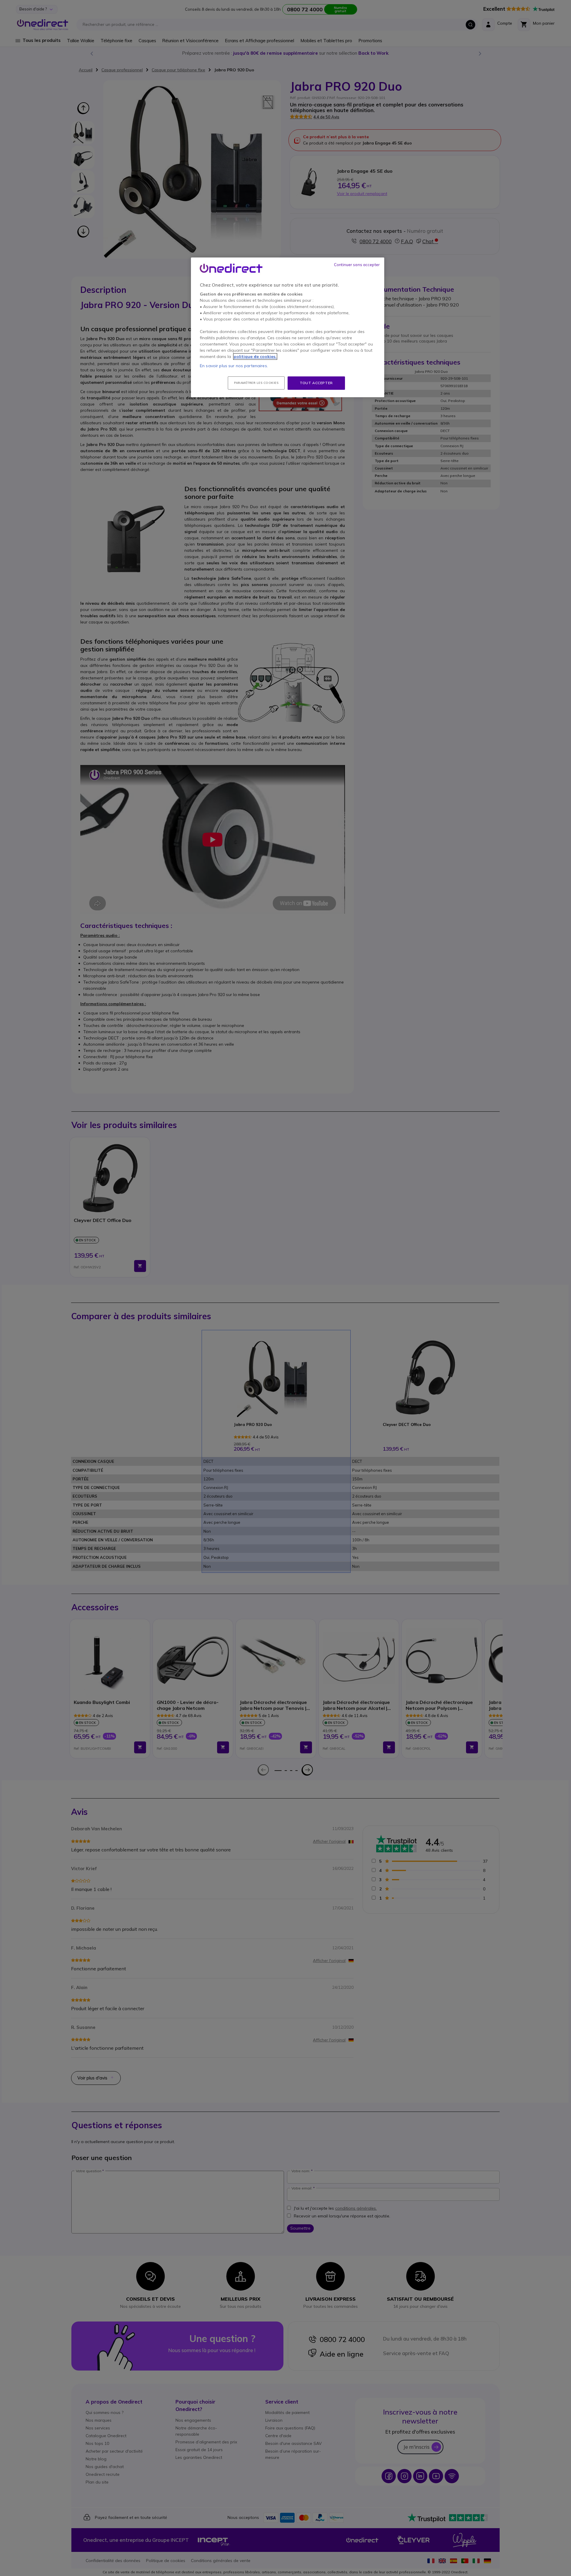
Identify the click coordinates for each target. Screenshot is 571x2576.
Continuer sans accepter (357, 265)
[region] (288, 327)
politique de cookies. (255, 356)
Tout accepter (316, 383)
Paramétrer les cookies (256, 383)
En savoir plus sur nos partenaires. (234, 366)
